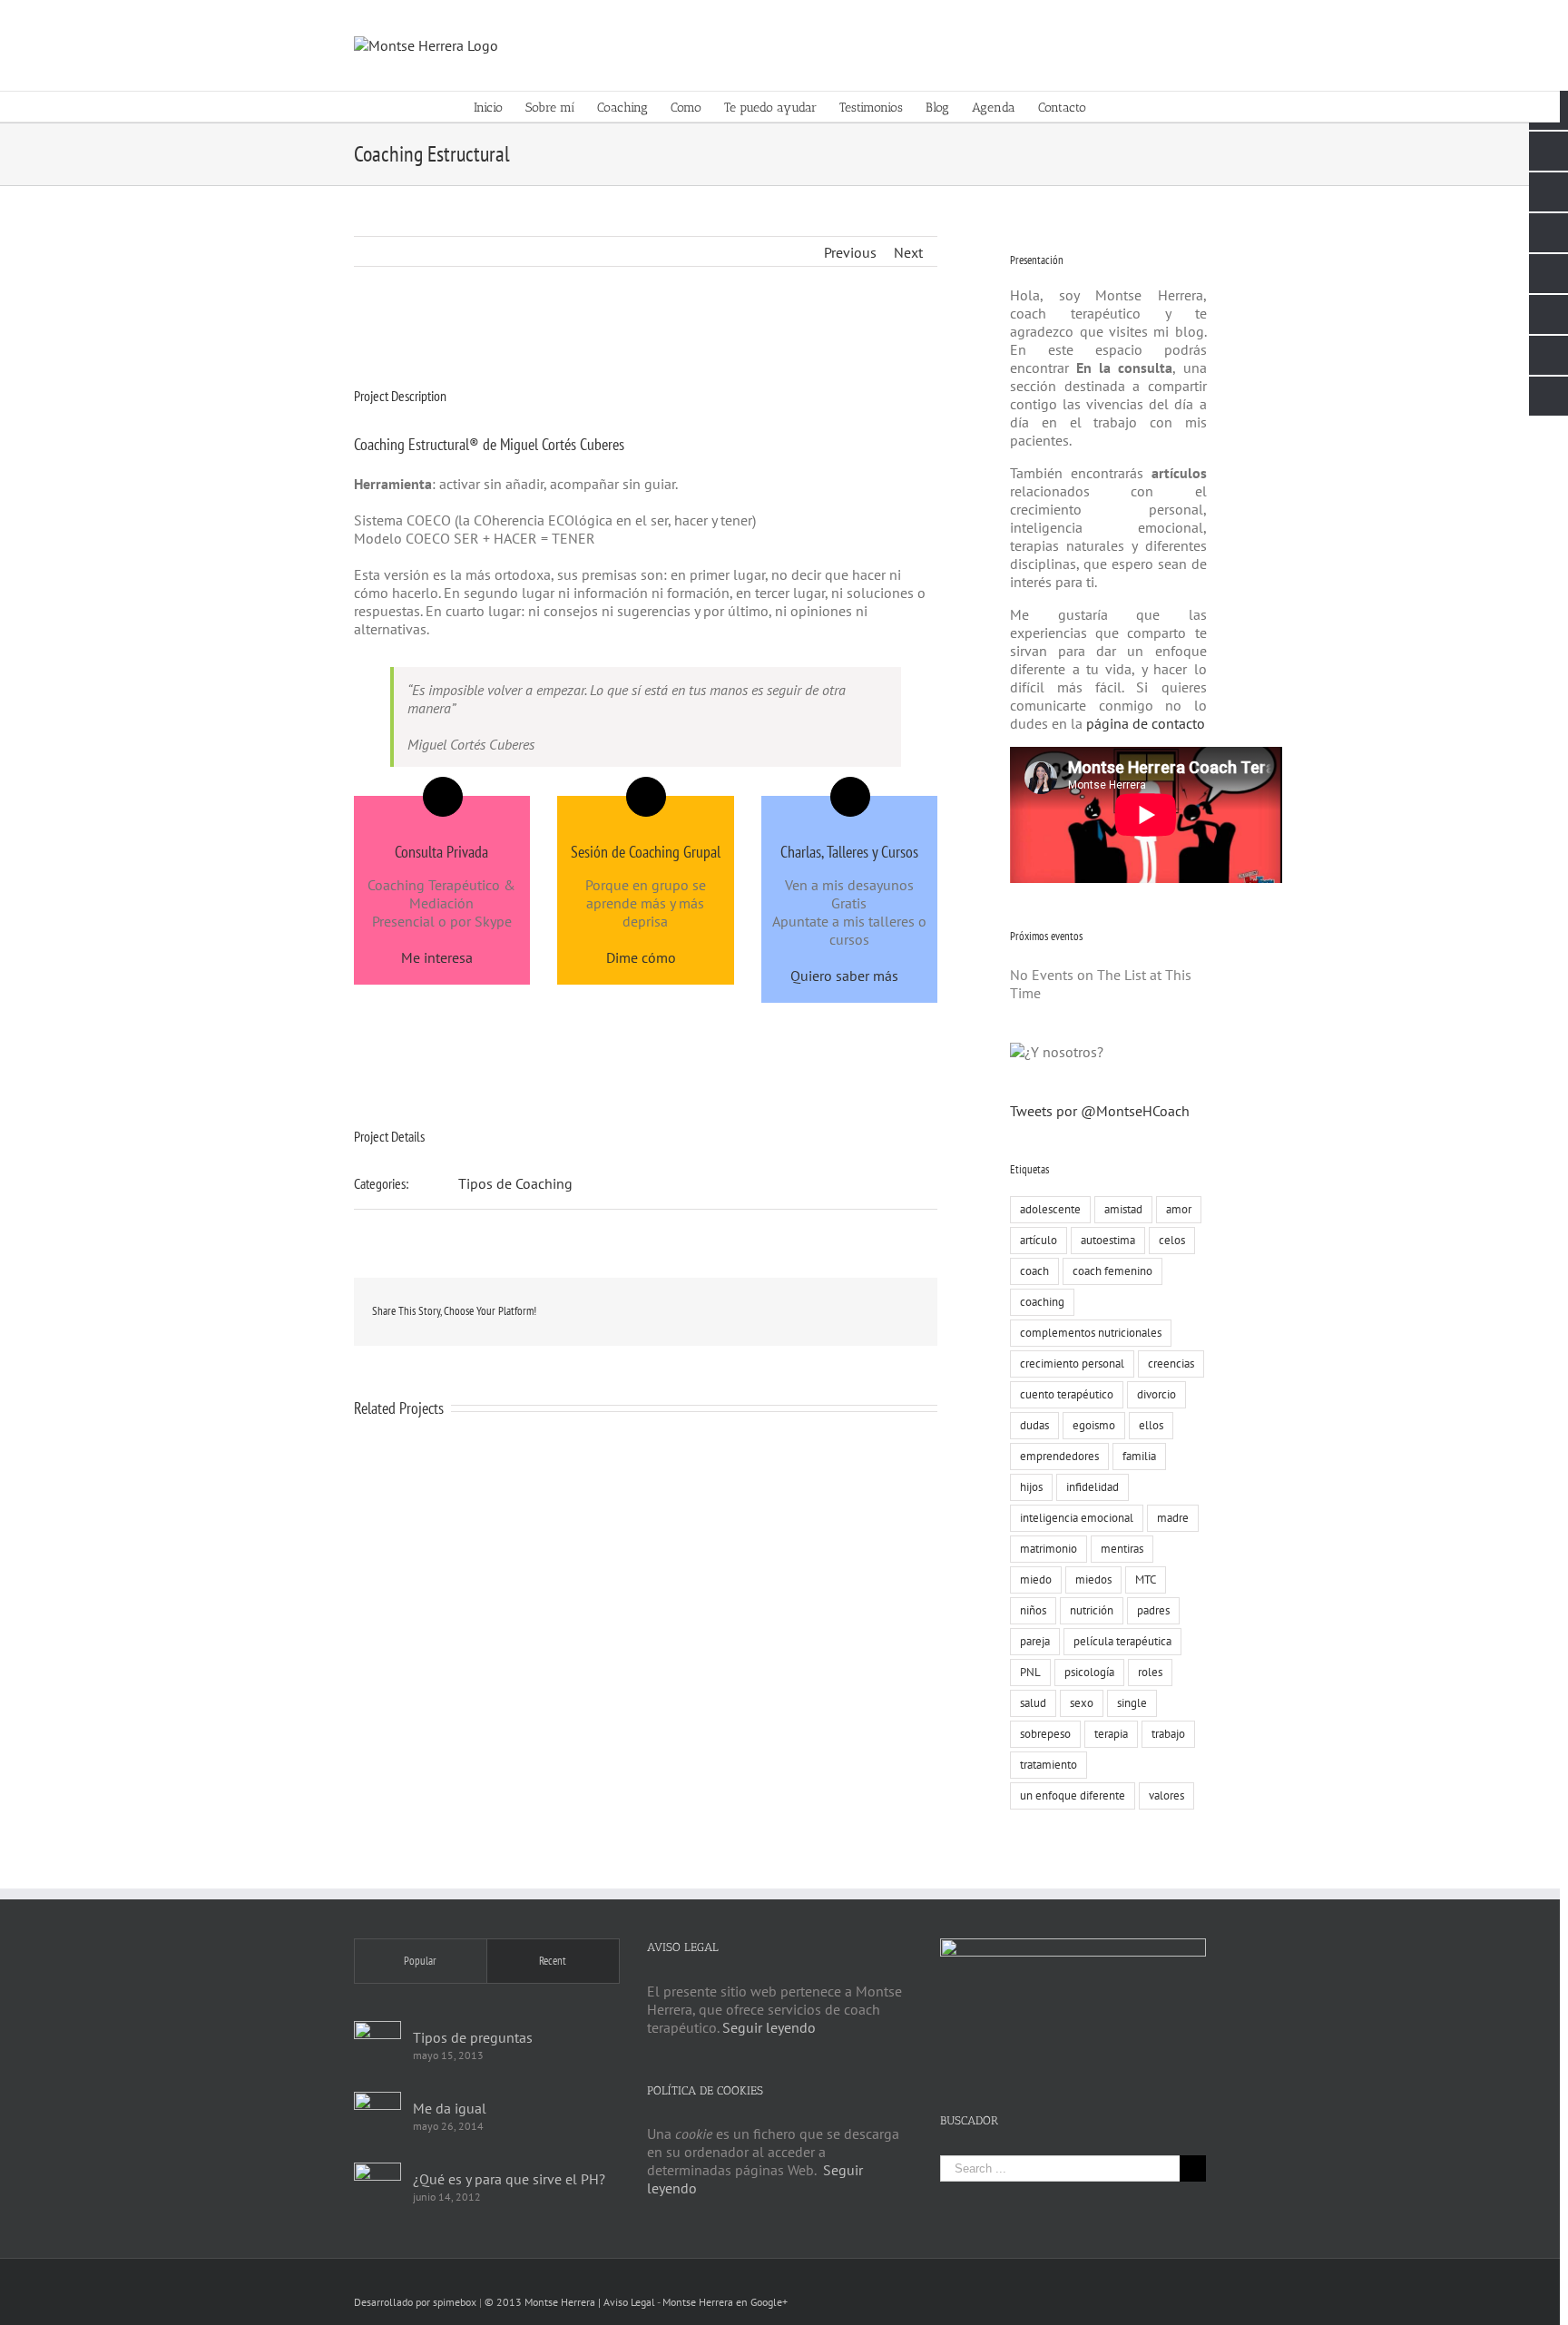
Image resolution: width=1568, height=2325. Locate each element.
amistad (1123, 1209)
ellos (1151, 1425)
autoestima (1108, 1240)
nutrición (1092, 1610)
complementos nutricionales (1091, 1333)
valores (1166, 1795)
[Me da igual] (377, 2115)
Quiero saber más (844, 976)
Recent (553, 1961)
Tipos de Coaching (515, 1183)
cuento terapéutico (1067, 1394)
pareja (1035, 1641)
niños (1033, 1610)
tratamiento (1049, 1765)
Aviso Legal (629, 2302)
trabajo (1168, 1734)
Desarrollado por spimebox (415, 2302)
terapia (1111, 1734)
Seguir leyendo (769, 2027)
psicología (1089, 1672)
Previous (850, 252)
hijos (1031, 1487)
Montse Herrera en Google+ (725, 2302)
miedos (1093, 1579)
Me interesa (437, 957)
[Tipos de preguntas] (377, 2045)
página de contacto (1144, 723)
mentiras (1122, 1549)
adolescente (1050, 1209)
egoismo (1094, 1425)
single (1132, 1703)
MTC (1146, 1579)
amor (1179, 1209)
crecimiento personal (1072, 1364)
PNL (1030, 1672)
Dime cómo (641, 957)
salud (1033, 1703)
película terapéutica (1122, 1641)
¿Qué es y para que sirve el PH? (509, 2179)
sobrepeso (1045, 1734)
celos (1172, 1240)
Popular (420, 1961)
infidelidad (1093, 1487)
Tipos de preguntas (473, 2037)
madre (1173, 1518)
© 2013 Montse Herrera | (544, 2302)
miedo (1036, 1579)
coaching (1042, 1302)
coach (1034, 1271)
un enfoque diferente (1073, 1795)
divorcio (1156, 1394)
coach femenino (1112, 1271)
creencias (1171, 1364)
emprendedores (1059, 1456)
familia (1139, 1456)
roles (1150, 1672)
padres (1153, 1610)
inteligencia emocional (1077, 1518)
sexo (1082, 1703)
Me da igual (450, 2108)
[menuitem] (500, 107)
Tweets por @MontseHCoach (1100, 1111)
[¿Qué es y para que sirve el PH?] (377, 2186)
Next (908, 252)
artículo (1039, 1240)
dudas (1034, 1425)
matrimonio (1049, 1549)
